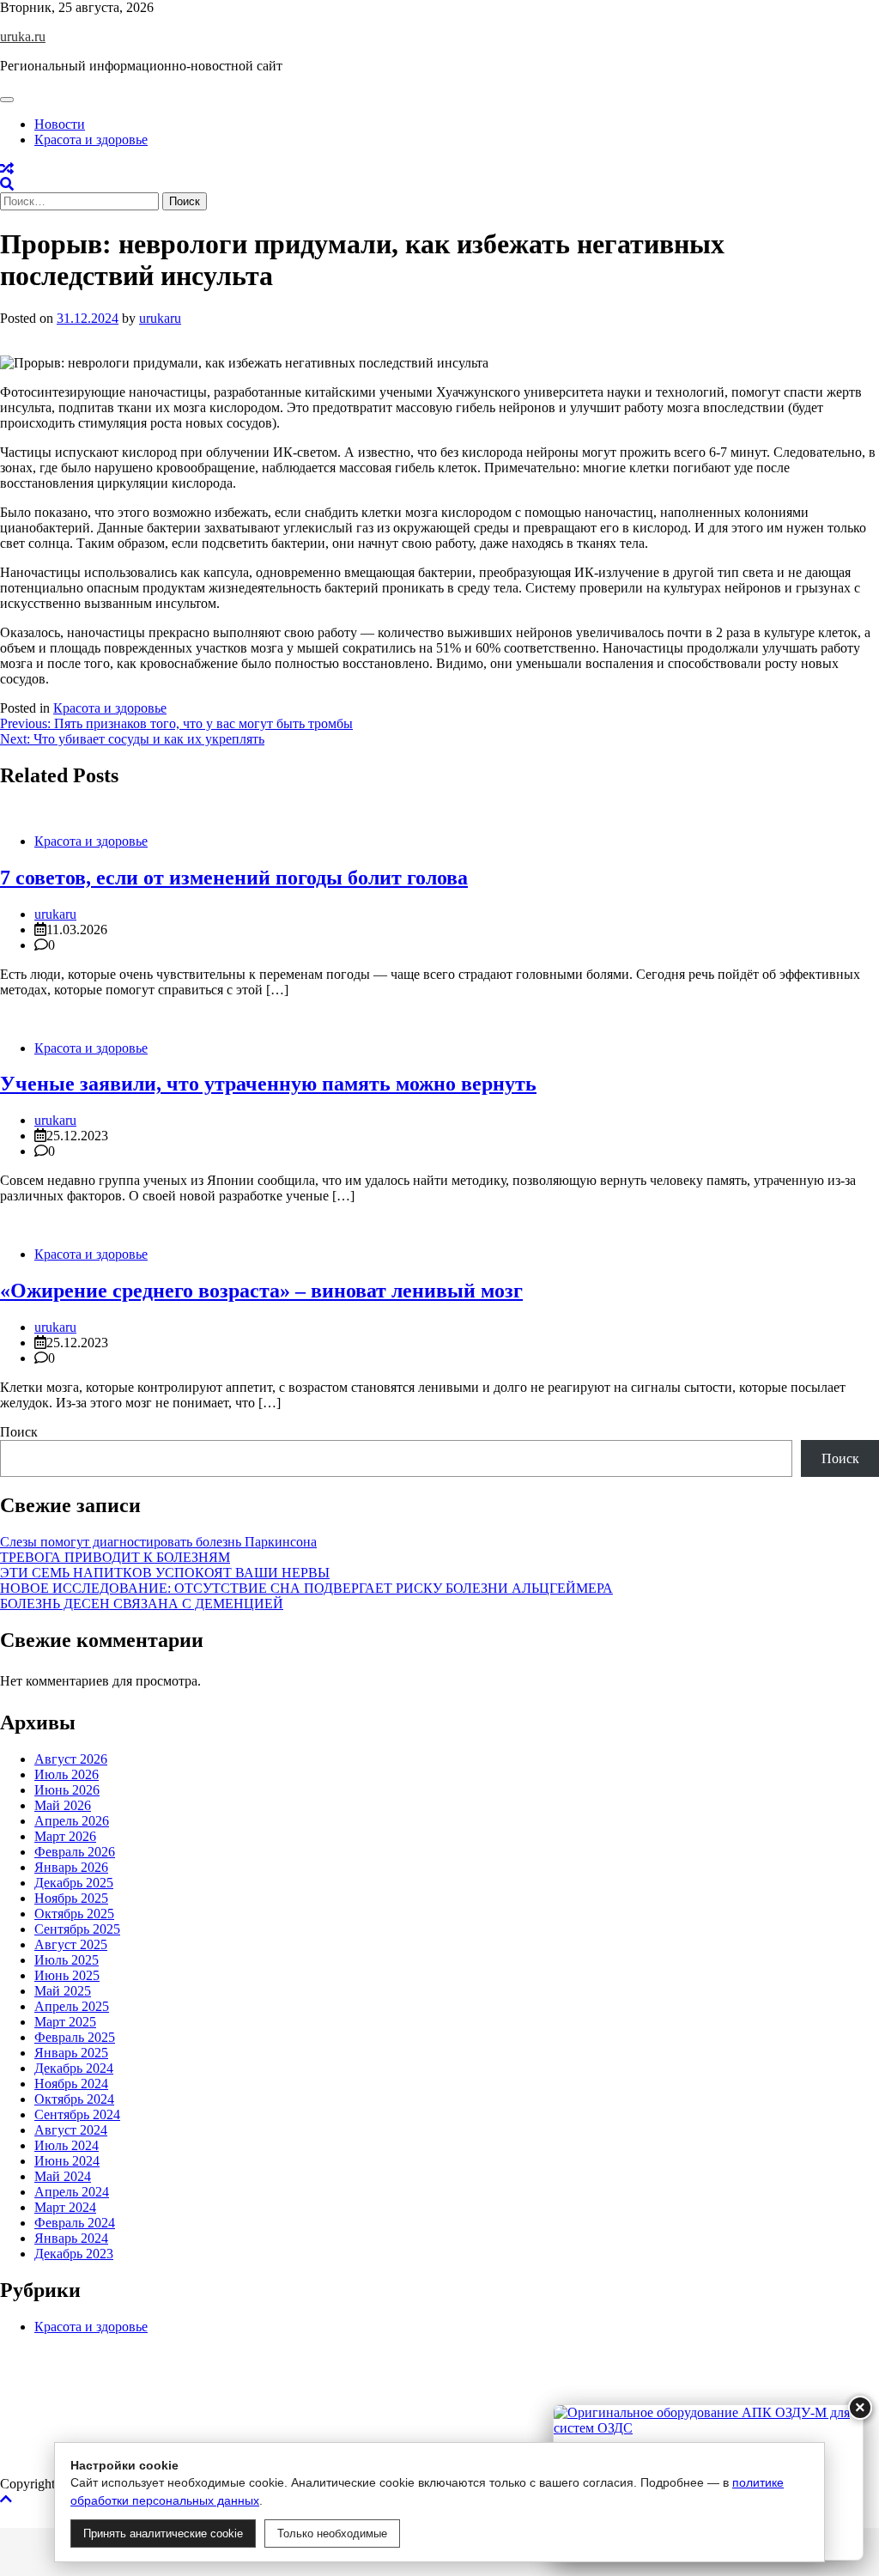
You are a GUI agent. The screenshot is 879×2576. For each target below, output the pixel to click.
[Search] (7, 184)
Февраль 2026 (75, 1852)
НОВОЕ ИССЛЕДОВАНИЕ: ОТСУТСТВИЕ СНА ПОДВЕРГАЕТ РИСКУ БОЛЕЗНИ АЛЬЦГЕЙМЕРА (306, 1588)
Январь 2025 (71, 2053)
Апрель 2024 (72, 2192)
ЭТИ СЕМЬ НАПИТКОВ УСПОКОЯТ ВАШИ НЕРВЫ (165, 1573)
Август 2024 (71, 2130)
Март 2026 (65, 1836)
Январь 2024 (71, 2238)
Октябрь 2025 (74, 1914)
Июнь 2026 (67, 1790)
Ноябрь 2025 (71, 1898)
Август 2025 (71, 1944)
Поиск (19, 1432)
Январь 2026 (71, 1867)
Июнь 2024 (67, 2161)
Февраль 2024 (75, 2223)
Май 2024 (63, 2176)
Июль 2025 (67, 1960)
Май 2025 (63, 1991)
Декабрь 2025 (74, 1883)
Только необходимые (332, 2533)
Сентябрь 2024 (77, 2114)
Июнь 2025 (67, 1975)
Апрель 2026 (72, 1821)
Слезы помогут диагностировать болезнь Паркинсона (158, 1542)
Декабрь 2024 (74, 2068)
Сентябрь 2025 (77, 1929)
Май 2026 (63, 1805)
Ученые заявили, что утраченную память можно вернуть (268, 1084)
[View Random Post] (7, 169)
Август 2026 (71, 1759)
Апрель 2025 (72, 2006)
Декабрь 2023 (74, 2254)
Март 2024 (65, 2207)
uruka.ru (23, 36)
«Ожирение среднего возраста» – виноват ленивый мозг (261, 1291)
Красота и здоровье (91, 140)
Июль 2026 (67, 1774)
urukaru (160, 318)
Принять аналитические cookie (163, 2533)
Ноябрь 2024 (71, 2084)
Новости (60, 124)
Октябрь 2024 (74, 2099)
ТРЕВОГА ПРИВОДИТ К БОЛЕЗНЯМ (115, 1557)
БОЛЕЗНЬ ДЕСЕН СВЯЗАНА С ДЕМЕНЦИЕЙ (142, 1604)
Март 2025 (65, 2022)
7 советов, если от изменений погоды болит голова (234, 878)
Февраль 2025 (75, 2037)
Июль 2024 (67, 2145)
